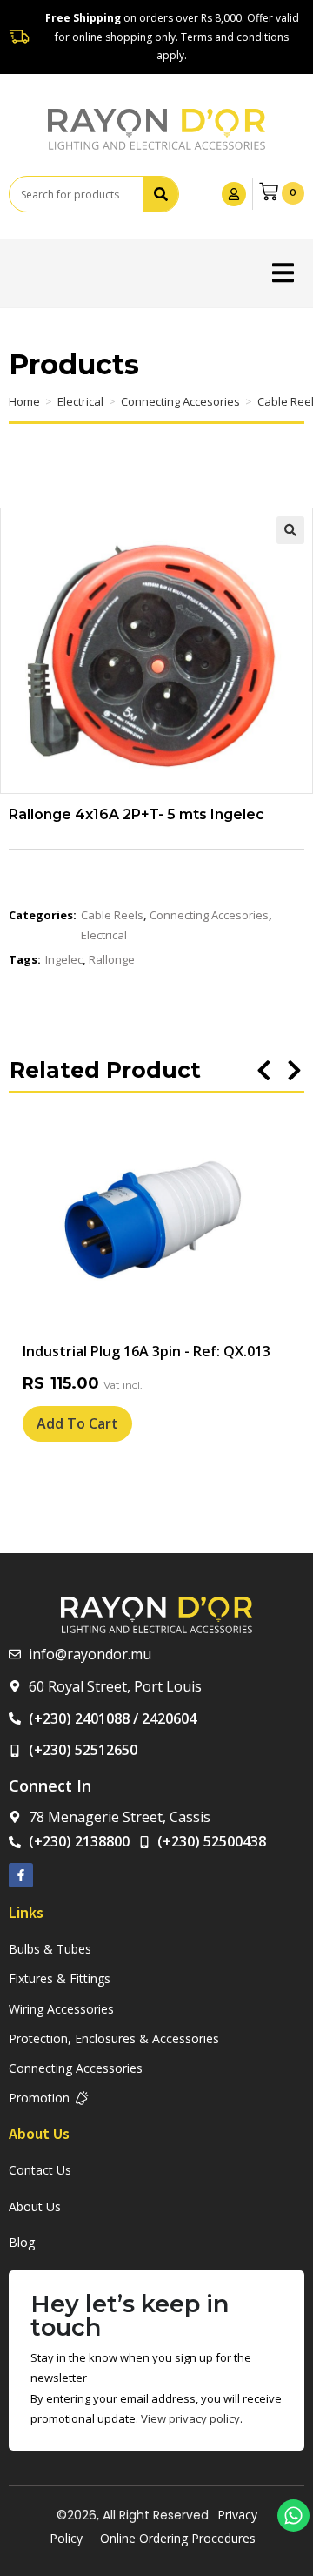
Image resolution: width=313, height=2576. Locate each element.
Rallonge (112, 959)
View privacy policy (190, 2418)
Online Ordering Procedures (178, 2538)
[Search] (161, 194)
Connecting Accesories (180, 401)
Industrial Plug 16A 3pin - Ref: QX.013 (147, 1351)
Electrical (80, 401)
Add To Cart (77, 1423)
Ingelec (64, 959)
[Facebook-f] (21, 1875)
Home (24, 401)
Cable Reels (112, 915)
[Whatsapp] (293, 2515)
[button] (283, 273)
